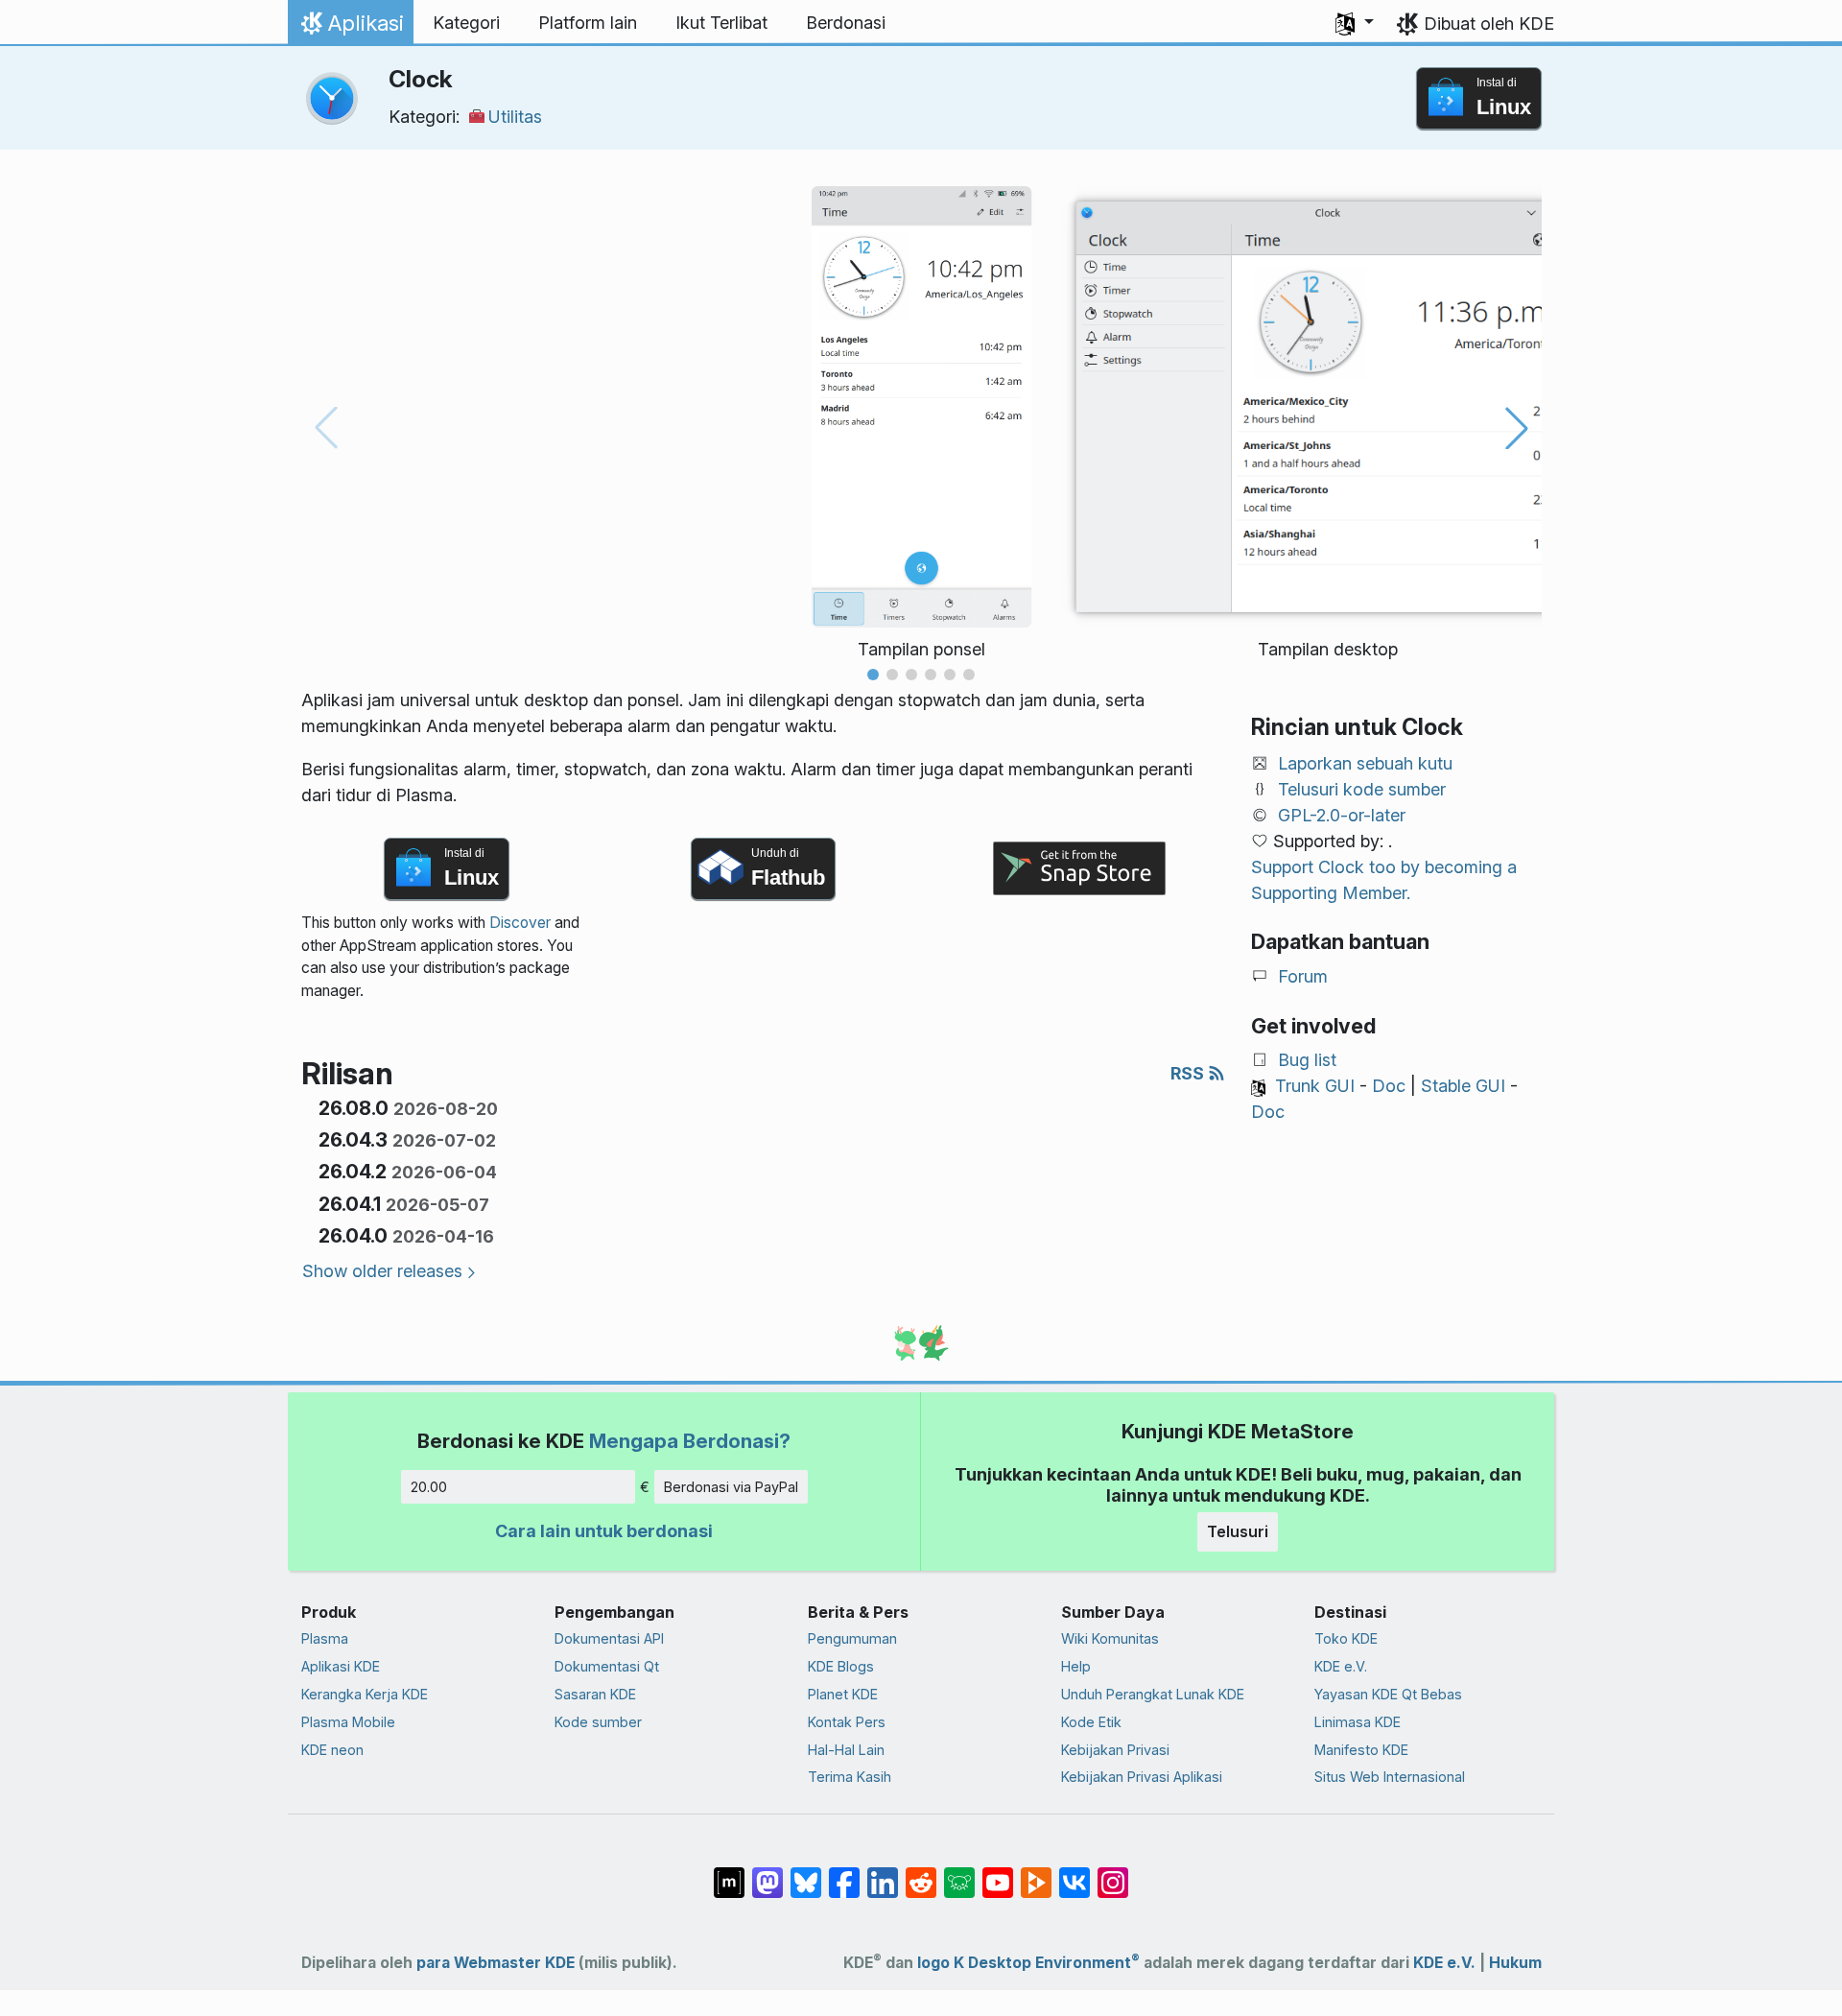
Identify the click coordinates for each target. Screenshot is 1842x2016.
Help (1076, 1666)
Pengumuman (852, 1638)
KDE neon (332, 1750)
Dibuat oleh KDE (1489, 24)
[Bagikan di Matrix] (729, 1873)
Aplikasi (350, 28)
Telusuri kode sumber (1362, 789)
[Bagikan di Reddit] (921, 1873)
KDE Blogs (841, 1666)
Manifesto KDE (1361, 1750)
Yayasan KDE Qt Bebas (1388, 1694)
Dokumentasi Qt (607, 1666)
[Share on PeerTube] (1036, 1873)
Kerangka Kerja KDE (365, 1694)
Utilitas (515, 117)
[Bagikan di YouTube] (998, 1873)
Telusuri (1238, 1531)
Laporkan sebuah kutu (1365, 763)
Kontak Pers (847, 1722)
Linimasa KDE (1358, 1722)
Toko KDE (1346, 1638)
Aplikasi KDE (341, 1666)
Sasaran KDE (595, 1694)
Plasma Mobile (348, 1722)
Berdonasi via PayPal (731, 1487)
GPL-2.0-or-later (1342, 815)
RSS (1189, 1073)
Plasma (325, 1638)
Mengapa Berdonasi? (690, 1441)
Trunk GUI (1315, 1086)
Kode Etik (1091, 1722)
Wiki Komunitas (1110, 1638)
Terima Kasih (850, 1777)
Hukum (1515, 1963)
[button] (1355, 23)
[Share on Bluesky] (806, 1873)
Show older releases (382, 1271)
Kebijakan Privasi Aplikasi (1142, 1777)
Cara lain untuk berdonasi (604, 1531)
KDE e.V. (1341, 1666)
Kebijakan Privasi (1115, 1750)
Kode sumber (598, 1722)
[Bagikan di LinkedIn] (883, 1873)
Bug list (1307, 1060)
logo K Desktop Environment (1028, 1963)
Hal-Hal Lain (846, 1750)
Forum (1303, 976)
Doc (1389, 1086)
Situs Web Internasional (1390, 1777)
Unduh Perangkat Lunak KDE (1153, 1694)
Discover (520, 923)
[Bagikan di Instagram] (1113, 1873)
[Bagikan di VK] (1074, 1873)
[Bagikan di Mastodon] (767, 1873)
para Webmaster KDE (496, 1963)
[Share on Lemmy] (959, 1873)
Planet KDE (843, 1694)
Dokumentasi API (609, 1638)
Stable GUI (1463, 1086)
